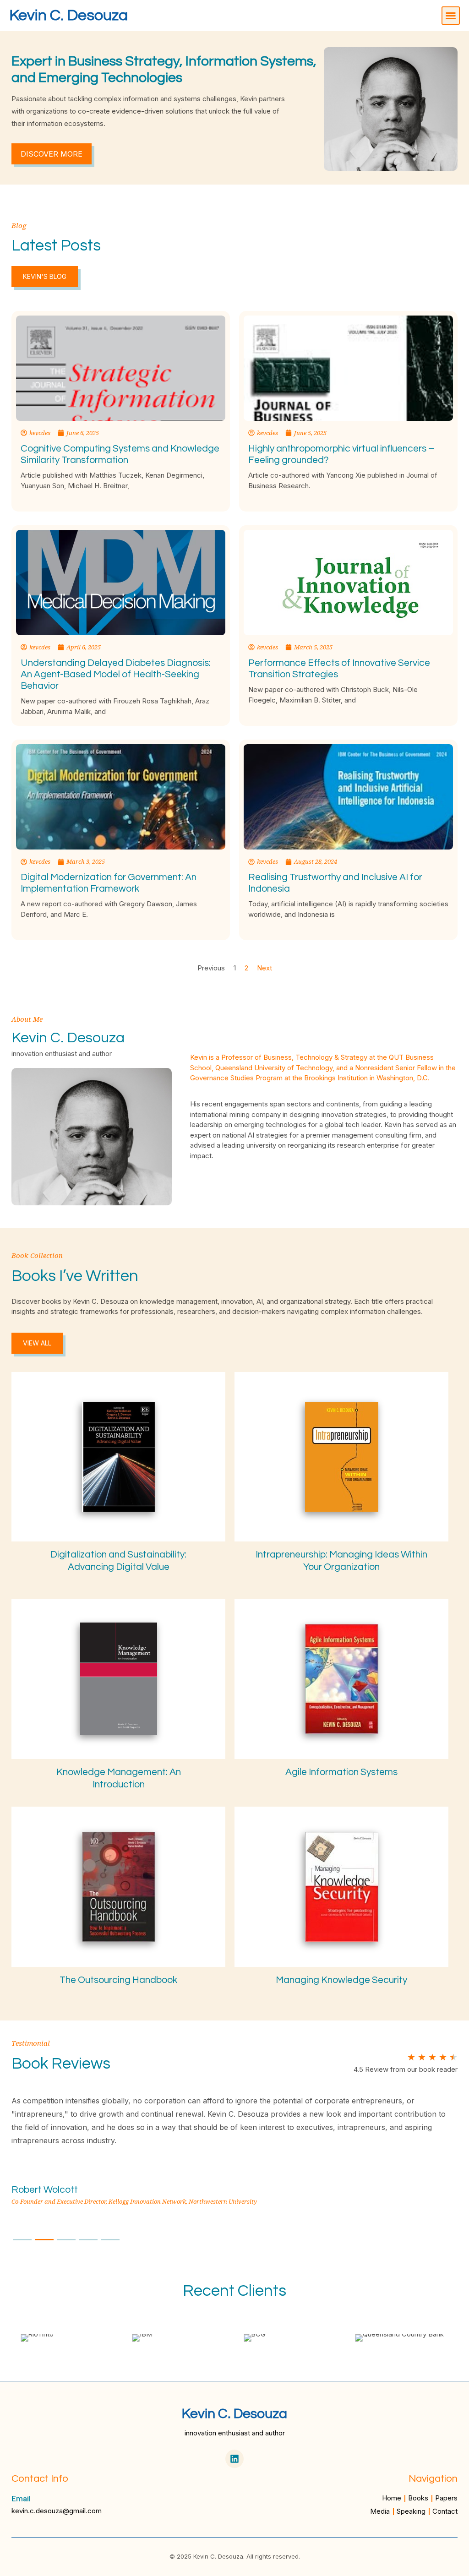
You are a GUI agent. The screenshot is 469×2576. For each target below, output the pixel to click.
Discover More (52, 154)
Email (21, 2499)
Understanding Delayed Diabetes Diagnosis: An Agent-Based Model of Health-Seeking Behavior (116, 674)
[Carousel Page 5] (110, 2240)
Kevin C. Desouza (68, 15)
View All (37, 1343)
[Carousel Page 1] (22, 2240)
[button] (451, 16)
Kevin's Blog (45, 276)
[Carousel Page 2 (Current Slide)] (44, 2240)
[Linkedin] (234, 2459)
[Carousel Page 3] (66, 2240)
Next (264, 968)
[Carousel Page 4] (88, 2240)
